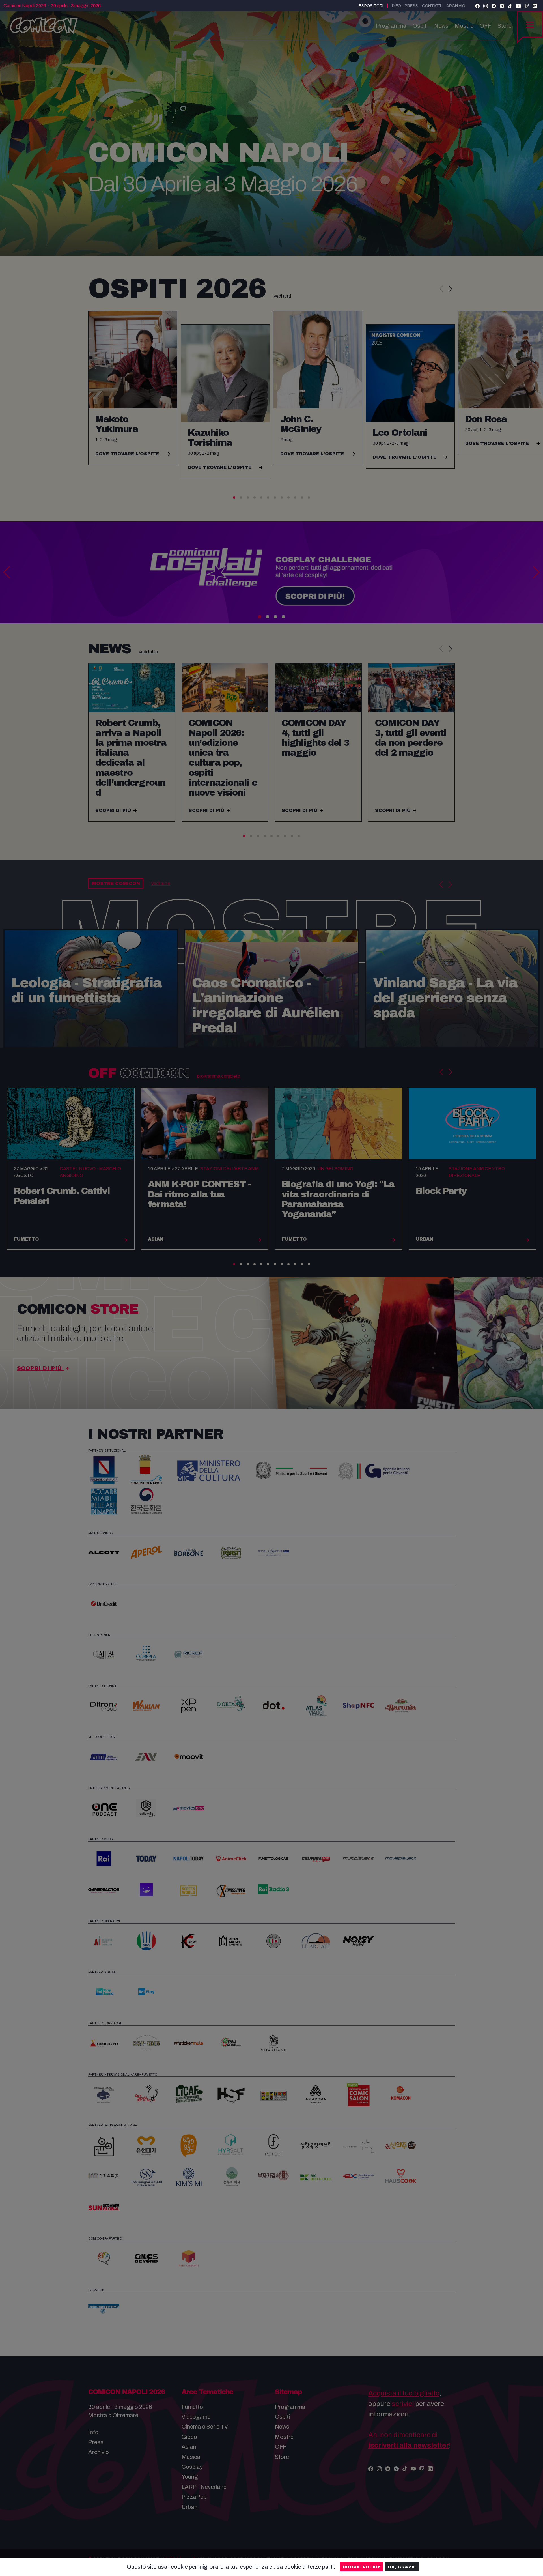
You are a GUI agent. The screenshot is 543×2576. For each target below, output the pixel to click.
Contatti (432, 6)
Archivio (456, 6)
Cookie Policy (361, 2567)
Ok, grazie (402, 2567)
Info (397, 6)
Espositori (371, 6)
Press (411, 6)
